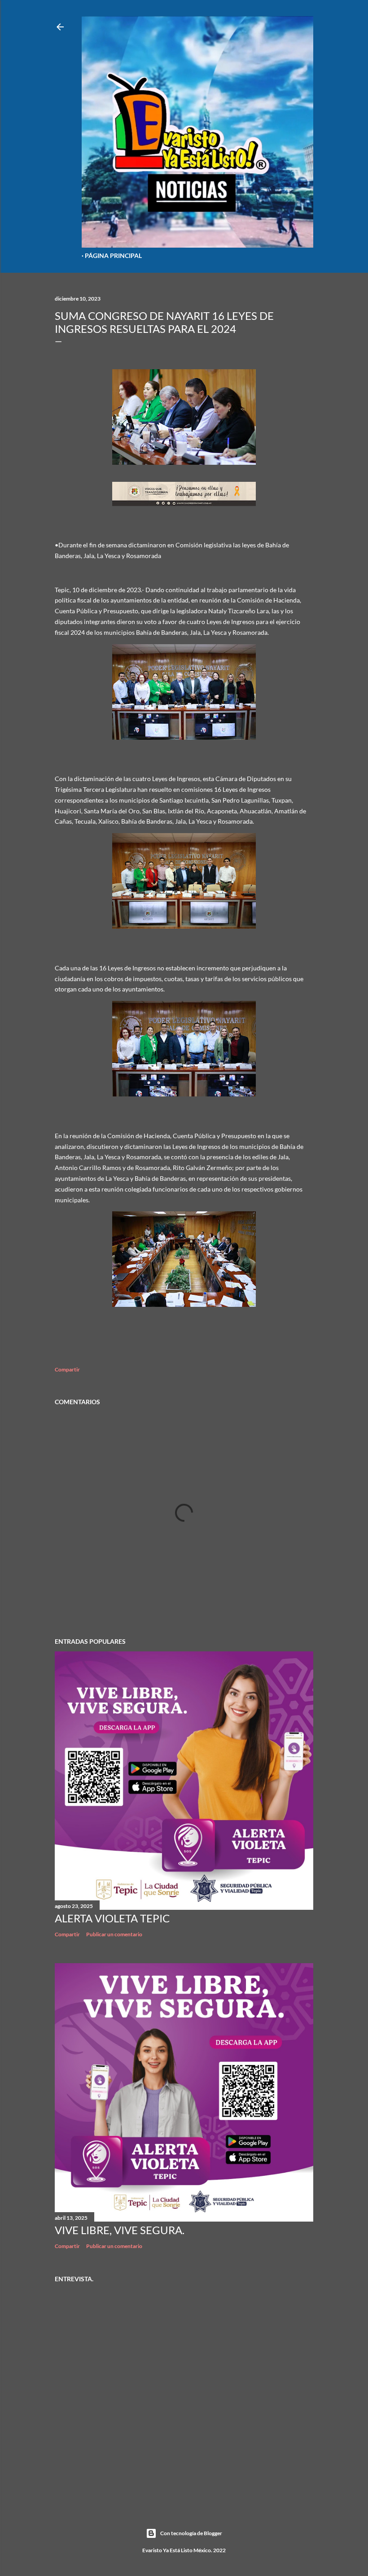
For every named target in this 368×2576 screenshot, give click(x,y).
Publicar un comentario (114, 1934)
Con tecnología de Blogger (191, 2533)
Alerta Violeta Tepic (112, 1918)
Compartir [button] (67, 1369)
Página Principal (113, 255)
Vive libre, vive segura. (120, 2230)
